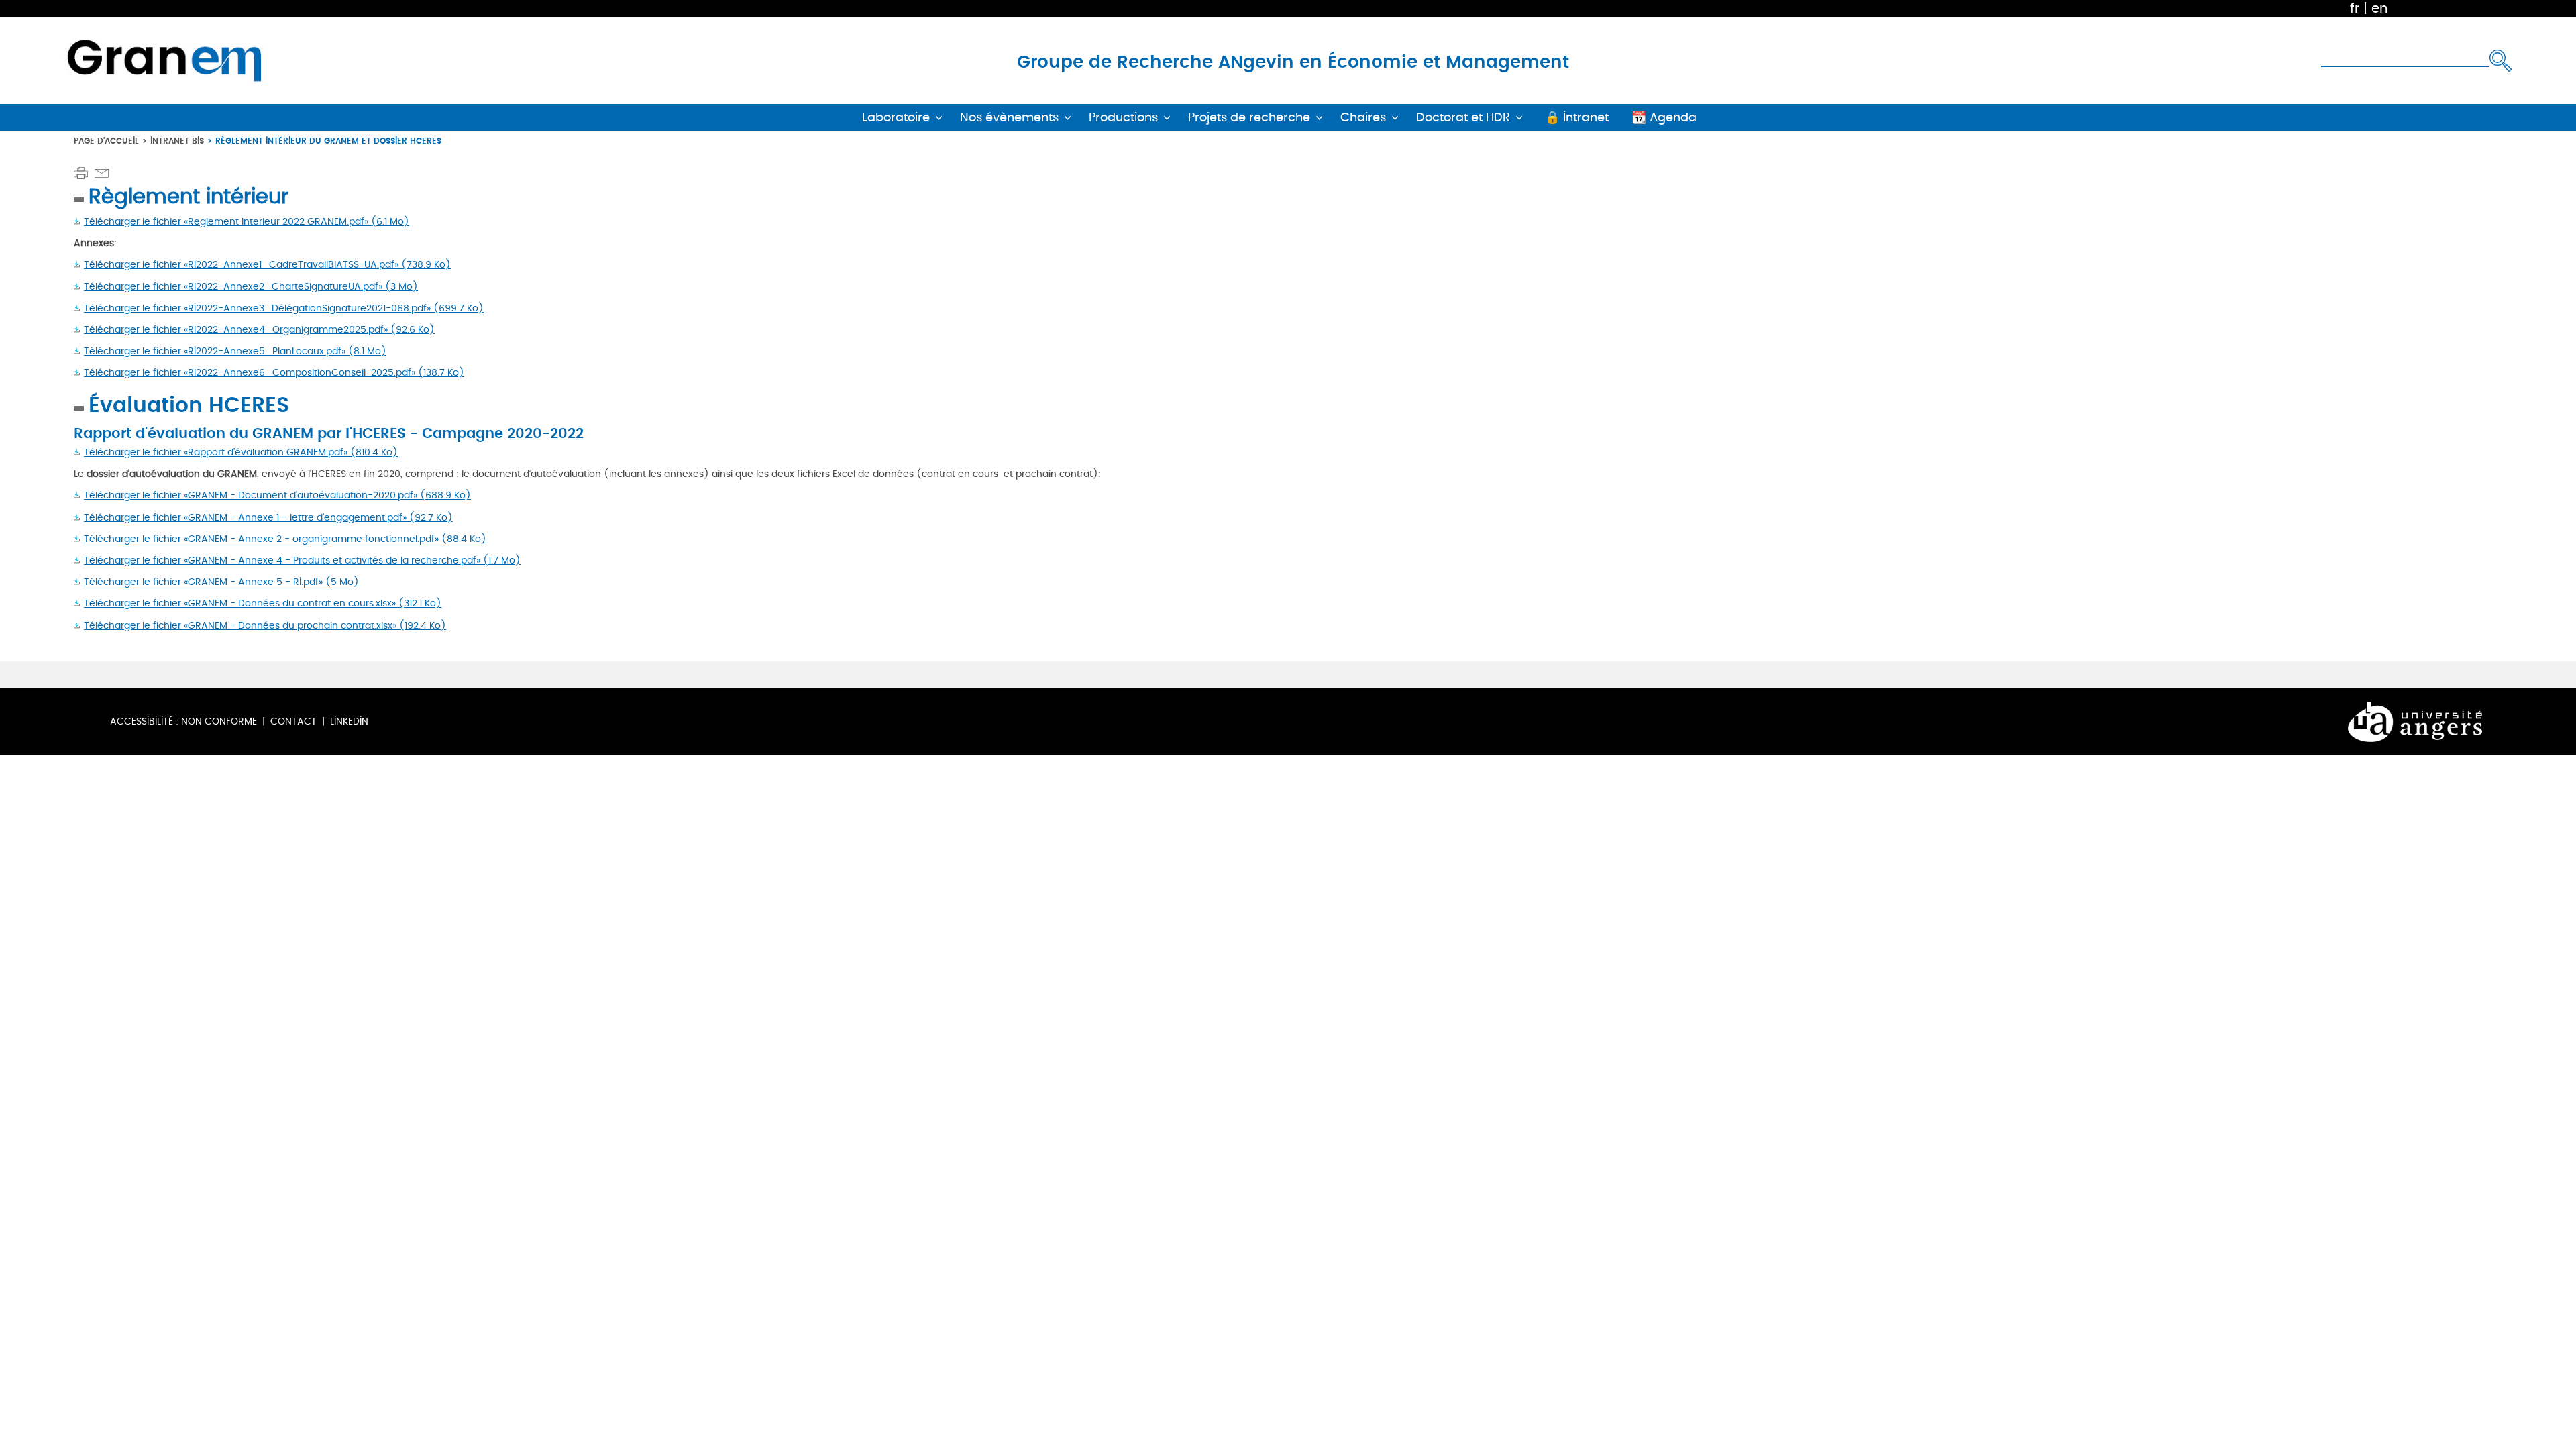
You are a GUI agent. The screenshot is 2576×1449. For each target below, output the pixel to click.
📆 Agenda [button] (1664, 118)
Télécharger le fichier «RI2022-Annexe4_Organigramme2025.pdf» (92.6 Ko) (259, 330)
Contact (293, 721)
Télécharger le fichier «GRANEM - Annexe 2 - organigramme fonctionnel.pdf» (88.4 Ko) (285, 539)
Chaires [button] (1363, 118)
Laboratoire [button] (896, 118)
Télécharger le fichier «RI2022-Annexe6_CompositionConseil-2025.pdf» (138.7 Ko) (274, 373)
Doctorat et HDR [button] (1463, 118)
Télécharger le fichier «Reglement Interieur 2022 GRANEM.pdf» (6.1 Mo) (247, 222)
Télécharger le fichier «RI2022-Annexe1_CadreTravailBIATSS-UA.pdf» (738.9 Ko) (267, 265)
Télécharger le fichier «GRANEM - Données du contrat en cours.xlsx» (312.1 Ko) (263, 603)
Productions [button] (1123, 118)
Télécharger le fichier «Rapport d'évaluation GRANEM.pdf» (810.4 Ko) (241, 452)
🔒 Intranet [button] (1577, 118)
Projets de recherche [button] (1249, 118)
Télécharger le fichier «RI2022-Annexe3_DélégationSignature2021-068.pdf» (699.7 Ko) (284, 308)
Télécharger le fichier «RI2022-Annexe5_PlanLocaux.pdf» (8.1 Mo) (235, 351)
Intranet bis (177, 141)
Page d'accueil (106, 141)
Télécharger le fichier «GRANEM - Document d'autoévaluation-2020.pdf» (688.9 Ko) (277, 495)
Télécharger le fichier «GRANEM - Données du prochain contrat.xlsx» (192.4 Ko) (265, 626)
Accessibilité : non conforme (183, 721)
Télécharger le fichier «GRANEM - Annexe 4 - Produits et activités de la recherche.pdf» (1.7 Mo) (302, 560)
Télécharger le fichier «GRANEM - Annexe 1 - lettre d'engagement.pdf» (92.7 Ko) (268, 518)
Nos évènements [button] (1009, 118)
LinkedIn (349, 721)
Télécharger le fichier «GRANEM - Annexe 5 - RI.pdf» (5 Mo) (221, 582)
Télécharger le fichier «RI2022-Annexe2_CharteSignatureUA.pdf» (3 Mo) (251, 287)
